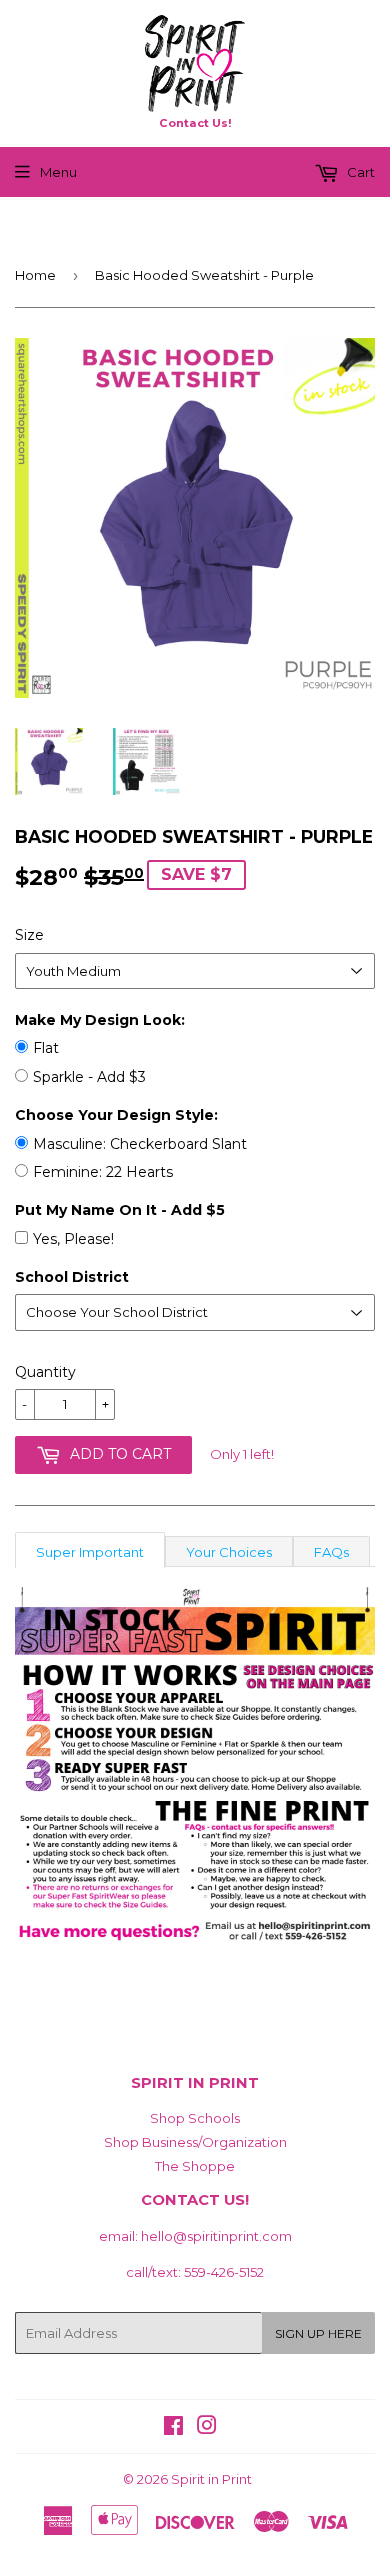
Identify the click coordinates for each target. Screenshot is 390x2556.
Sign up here (318, 2333)
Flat (46, 1048)
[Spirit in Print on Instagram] (207, 2428)
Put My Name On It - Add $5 (120, 1210)
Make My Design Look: (100, 1020)
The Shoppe (195, 2166)
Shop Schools (195, 2118)
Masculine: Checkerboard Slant (140, 1144)
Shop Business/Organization (195, 2142)
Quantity (45, 1372)
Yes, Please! (73, 1239)
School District (72, 1277)
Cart (359, 172)
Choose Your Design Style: (116, 1115)
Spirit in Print (211, 2479)
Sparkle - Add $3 (89, 1077)
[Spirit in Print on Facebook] (173, 2428)
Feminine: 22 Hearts (103, 1172)
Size (29, 935)
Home (35, 275)
